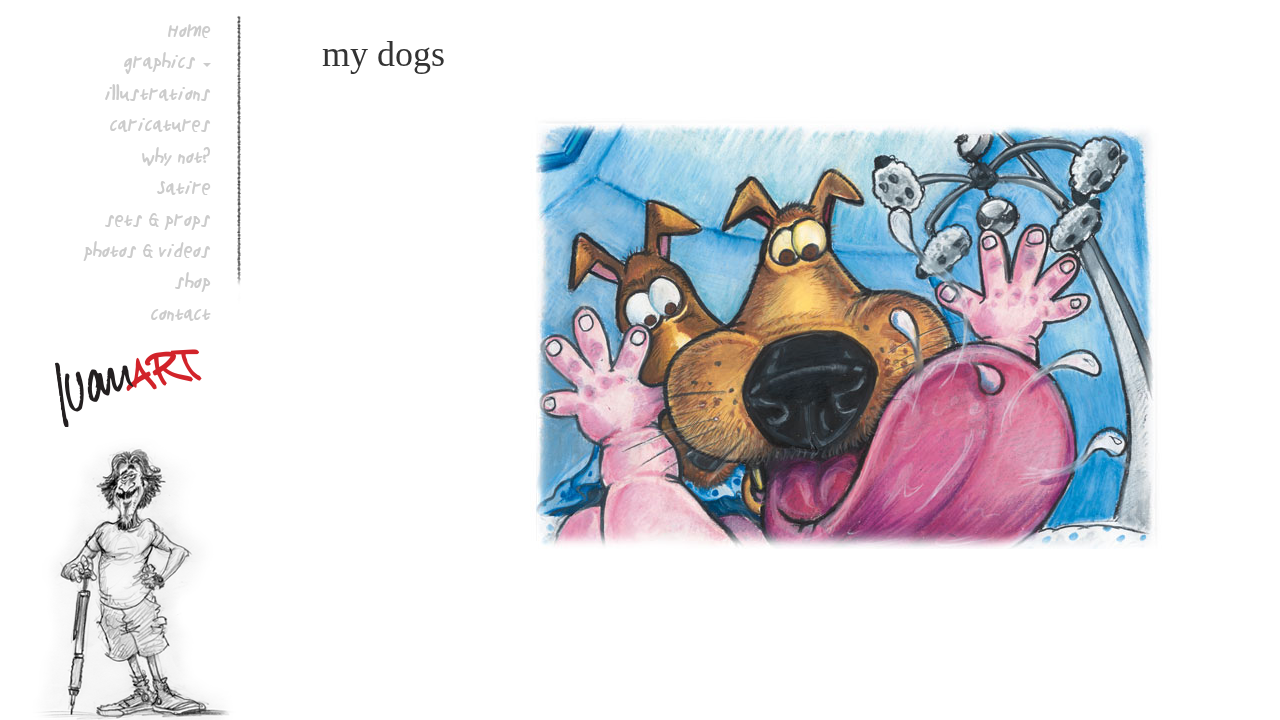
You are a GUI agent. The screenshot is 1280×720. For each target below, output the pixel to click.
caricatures (160, 124)
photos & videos (147, 250)
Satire (184, 187)
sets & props (158, 219)
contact (181, 313)
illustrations (158, 93)
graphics (160, 61)
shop (193, 281)
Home (189, 30)
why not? (176, 156)
